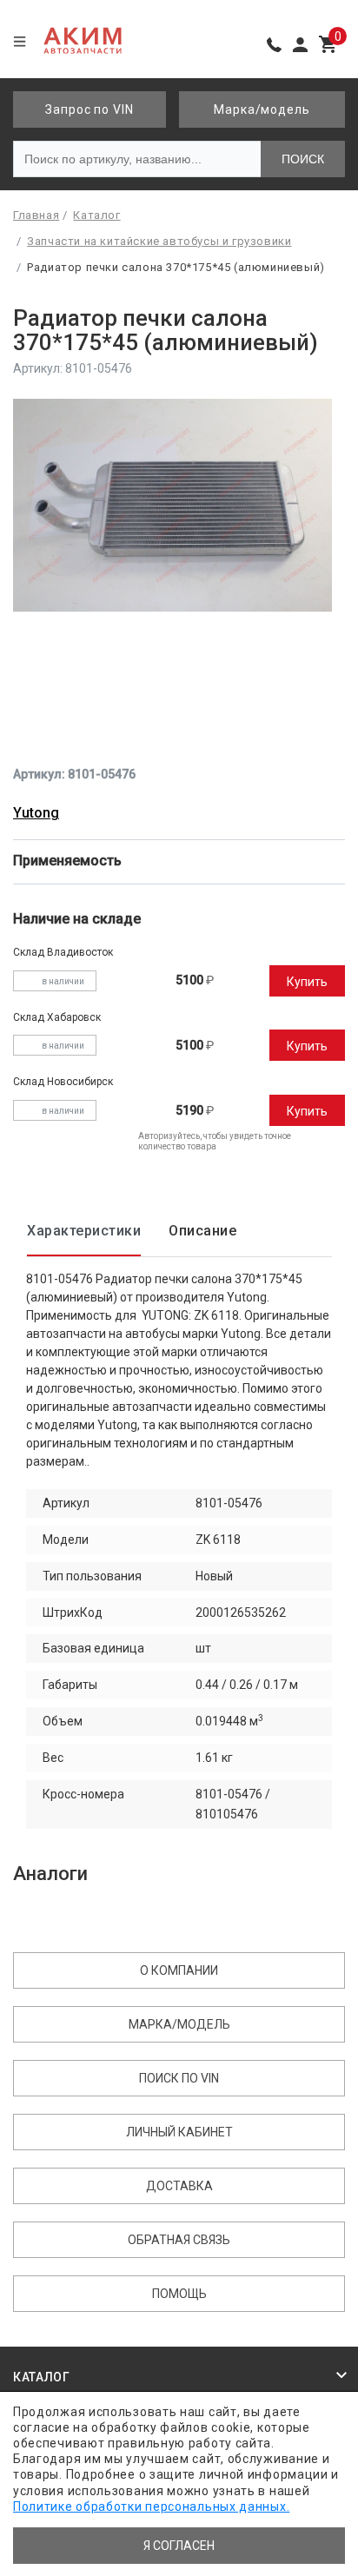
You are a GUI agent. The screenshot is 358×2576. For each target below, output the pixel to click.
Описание (202, 1231)
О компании (179, 1970)
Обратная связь (179, 2240)
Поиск (303, 159)
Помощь (179, 2294)
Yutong (36, 813)
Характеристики (84, 1231)
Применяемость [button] (69, 861)
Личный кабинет (179, 2132)
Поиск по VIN (179, 2078)
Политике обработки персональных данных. (151, 2506)
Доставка (179, 2186)
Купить (307, 982)
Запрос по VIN (89, 109)
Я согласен (179, 2546)
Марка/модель (262, 109)
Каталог (42, 2377)
